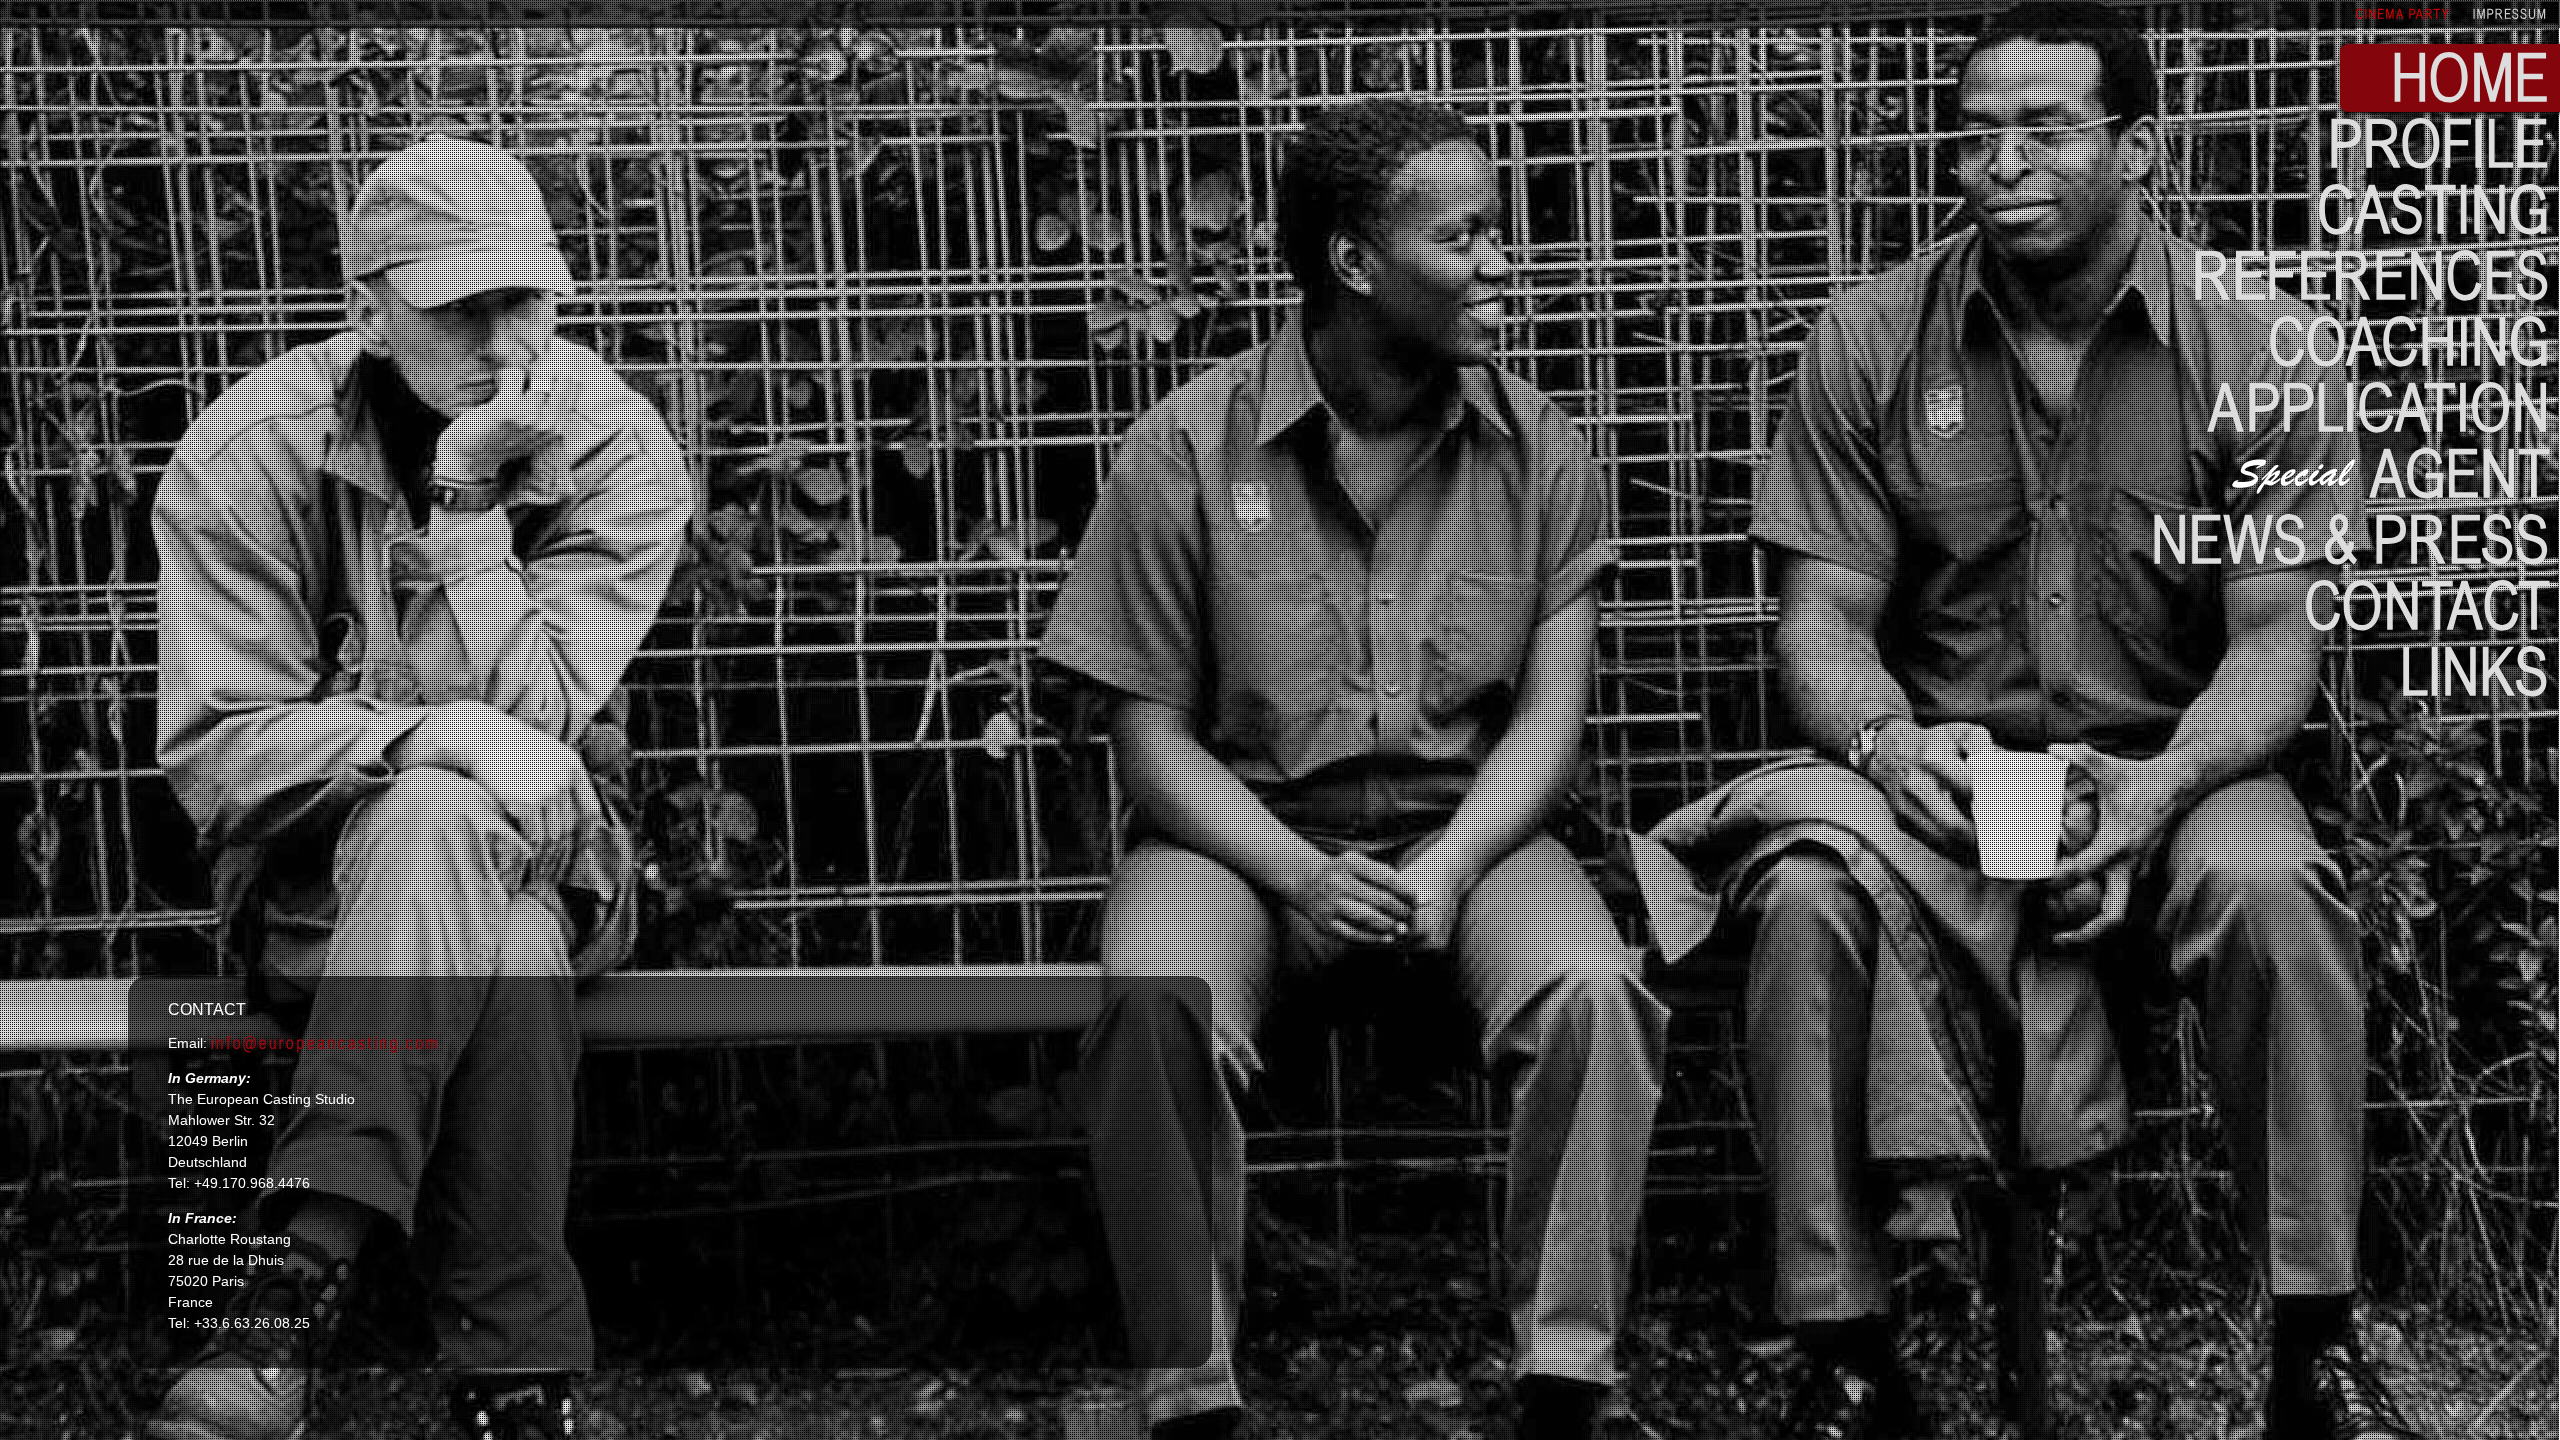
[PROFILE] (2439, 141)
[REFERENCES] (2371, 273)
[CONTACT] (2427, 603)
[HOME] (2470, 75)
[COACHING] (2409, 339)
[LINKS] (2475, 669)
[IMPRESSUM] (2511, 13)
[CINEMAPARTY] (2404, 13)
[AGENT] (2391, 471)
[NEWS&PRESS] (2350, 537)
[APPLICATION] (2379, 405)
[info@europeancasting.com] (325, 1042)
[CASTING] (2433, 207)
